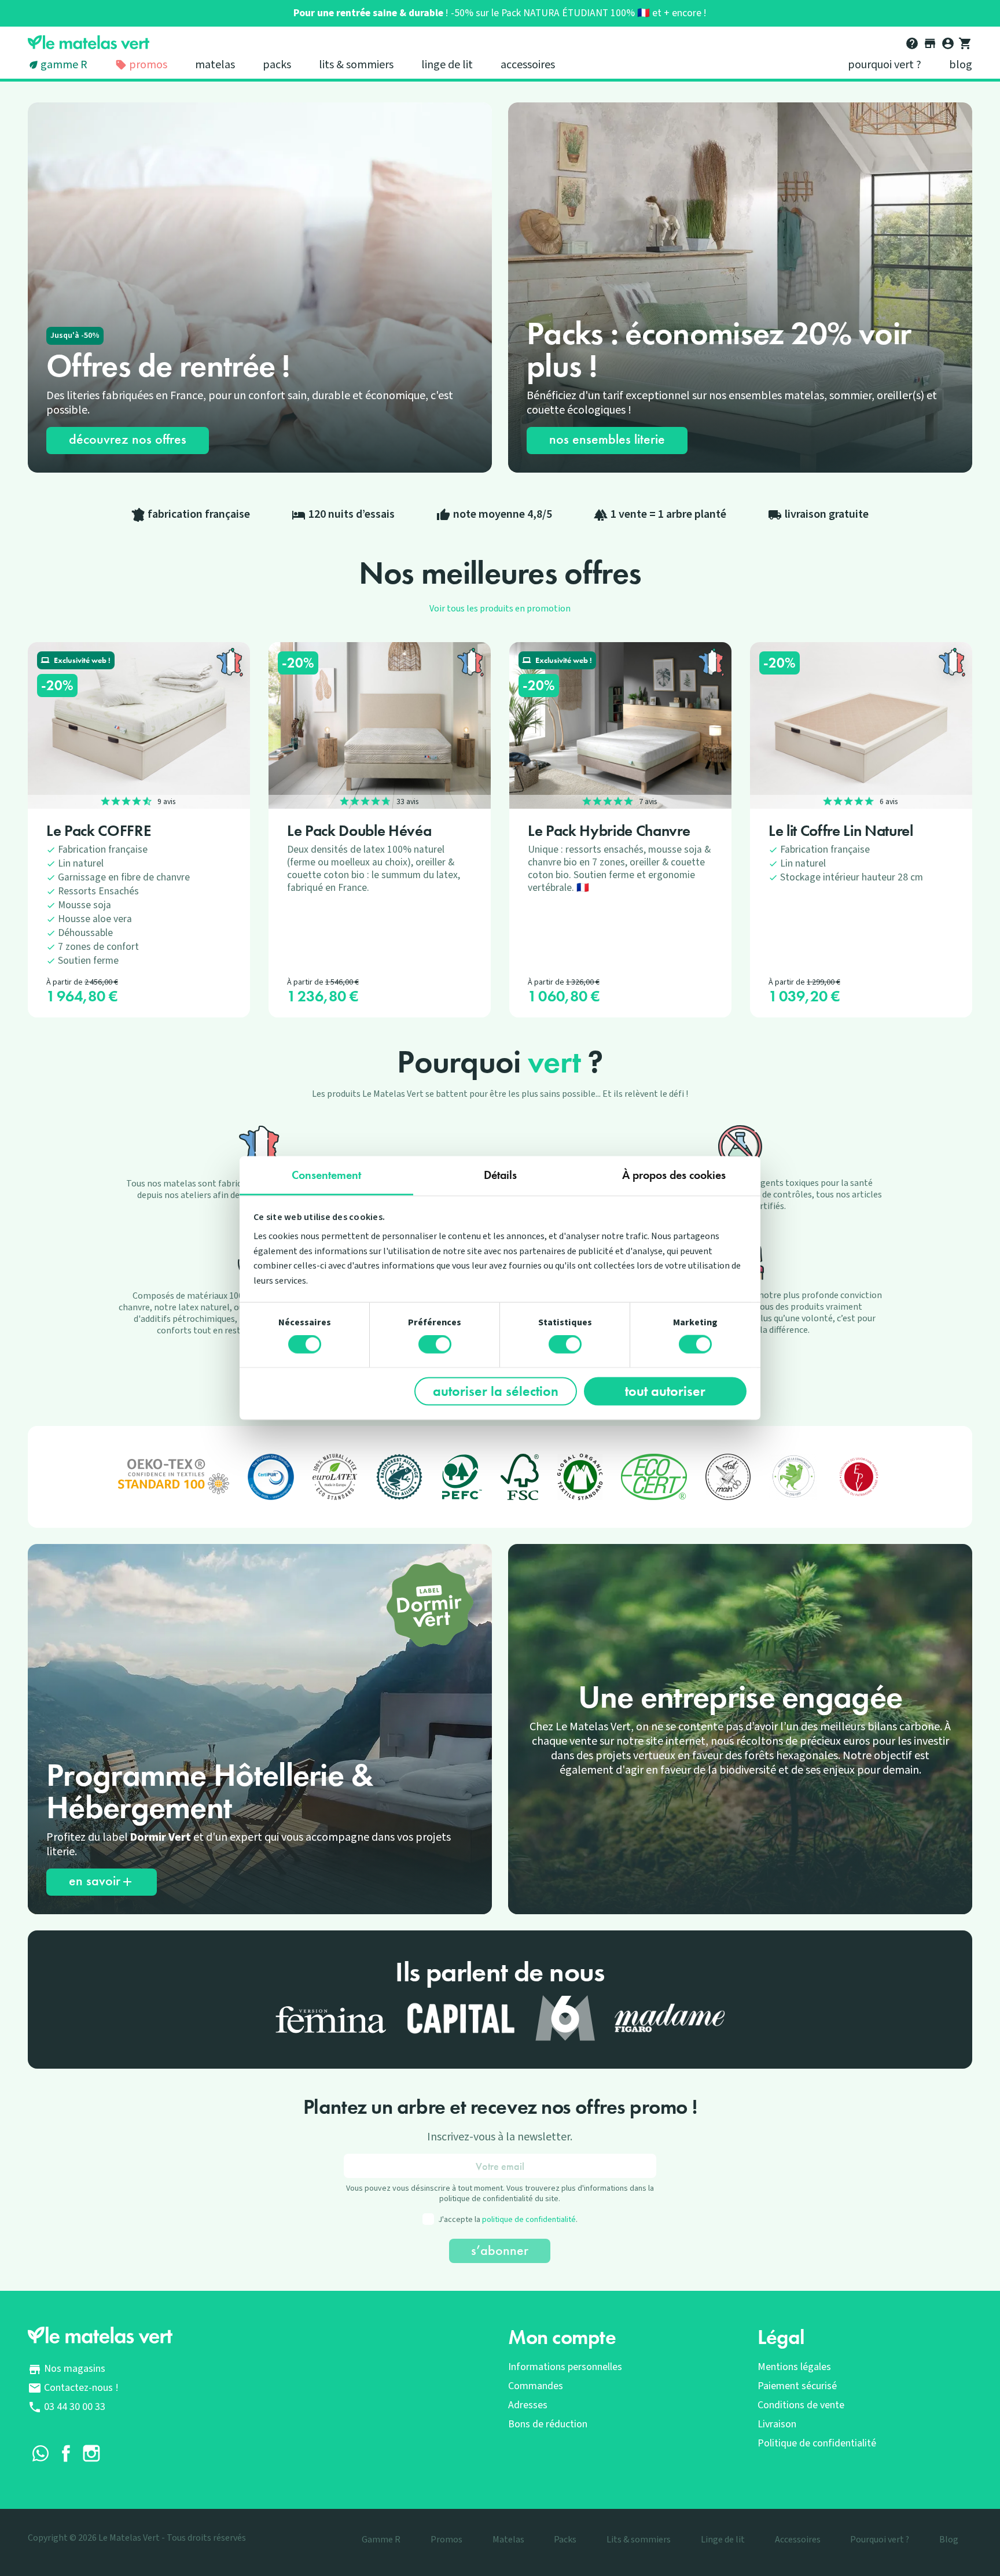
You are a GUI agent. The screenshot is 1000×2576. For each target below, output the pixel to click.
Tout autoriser (665, 1391)
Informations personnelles (565, 2367)
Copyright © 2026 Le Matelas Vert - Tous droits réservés (137, 2538)
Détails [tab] (500, 1174)
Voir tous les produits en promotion (500, 609)
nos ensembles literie (607, 439)
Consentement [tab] (326, 1174)
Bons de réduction (548, 2424)
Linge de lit (447, 65)
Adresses (528, 2405)
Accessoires (528, 65)
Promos (147, 65)
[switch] (435, 1344)
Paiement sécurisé (797, 2386)
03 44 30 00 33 (75, 2407)
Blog (961, 65)
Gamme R (64, 65)
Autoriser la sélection (496, 1391)
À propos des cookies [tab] (674, 1174)
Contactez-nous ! (81, 2388)
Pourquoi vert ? (885, 65)
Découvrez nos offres (128, 439)
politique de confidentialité (529, 2220)
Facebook (66, 2453)
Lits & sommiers (356, 65)
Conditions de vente (801, 2405)
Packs (277, 65)
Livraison (777, 2424)
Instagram (91, 2453)
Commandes (536, 2386)
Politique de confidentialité (817, 2443)
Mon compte (562, 2337)
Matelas (215, 65)
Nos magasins (75, 2369)
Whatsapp (41, 2453)
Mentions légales (794, 2367)
